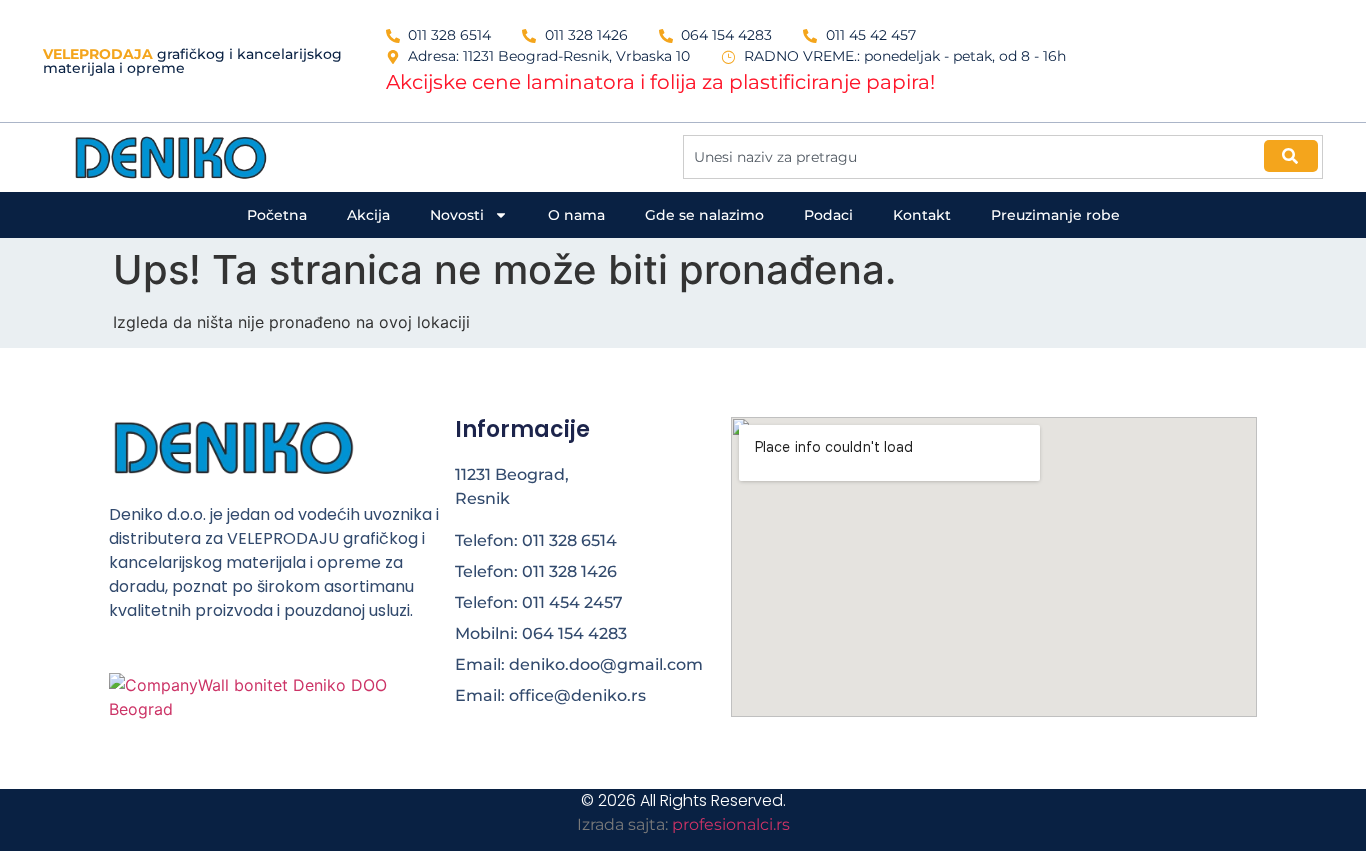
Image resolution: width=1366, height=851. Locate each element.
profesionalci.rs (731, 824)
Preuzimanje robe (1055, 215)
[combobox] (1003, 157)
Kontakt (922, 215)
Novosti (457, 215)
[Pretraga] (1291, 156)
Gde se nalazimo (704, 215)
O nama (576, 215)
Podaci (828, 215)
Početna (277, 215)
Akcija (368, 215)
